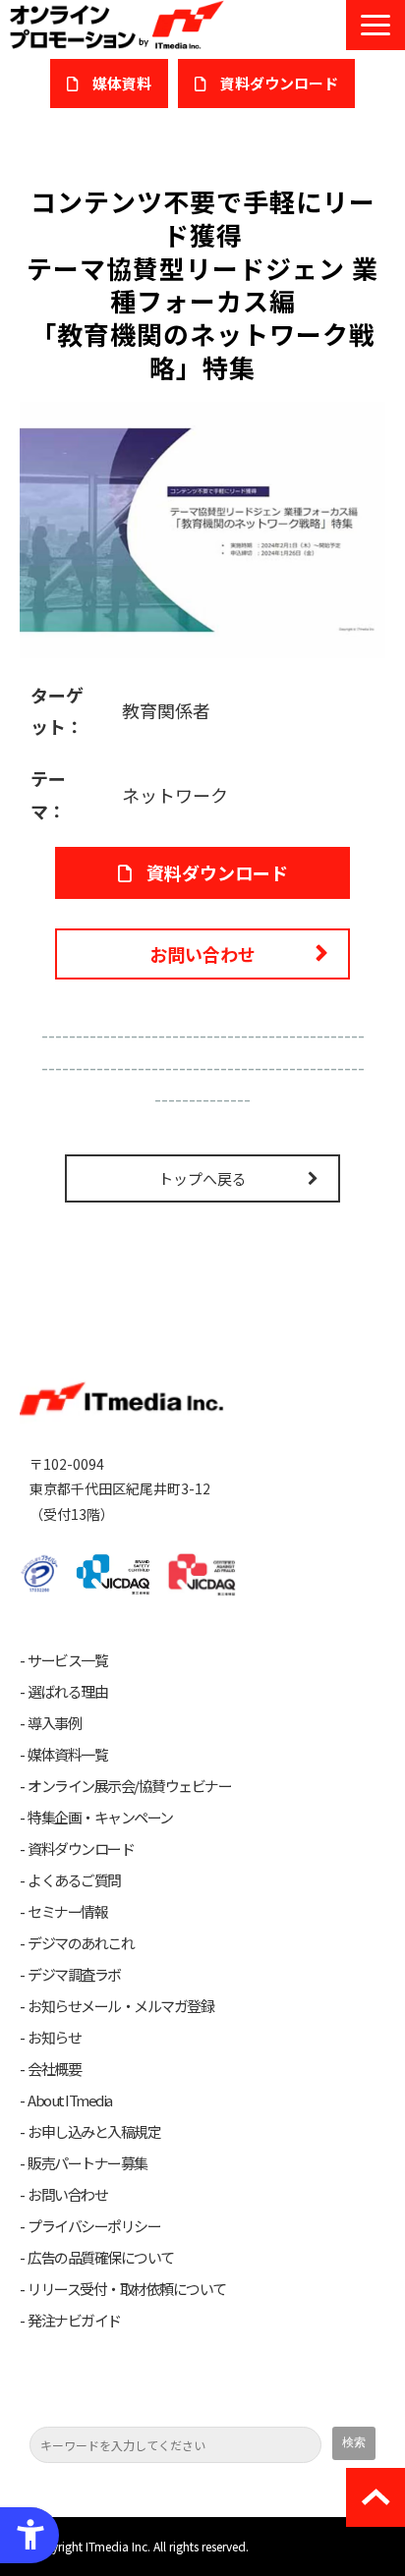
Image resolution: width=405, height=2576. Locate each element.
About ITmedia (70, 2100)
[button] (376, 25)
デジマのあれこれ (81, 1943)
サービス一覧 (67, 1660)
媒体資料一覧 (67, 1755)
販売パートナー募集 (87, 2163)
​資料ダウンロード (279, 83)
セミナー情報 (67, 1912)
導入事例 (54, 1723)
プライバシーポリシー (94, 2226)
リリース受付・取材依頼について (127, 2289)
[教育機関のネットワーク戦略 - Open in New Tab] (202, 527)
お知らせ (54, 2038)
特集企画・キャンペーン (100, 1818)
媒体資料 (122, 83)
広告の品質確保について (101, 2258)
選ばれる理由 (67, 1692)
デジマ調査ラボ (74, 1975)
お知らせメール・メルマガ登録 (120, 2006)
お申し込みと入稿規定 (94, 2132)
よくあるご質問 (74, 1880)
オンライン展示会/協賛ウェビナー (129, 1786)
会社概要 (54, 2069)
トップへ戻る (202, 1178)
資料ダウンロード (217, 872)
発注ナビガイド (74, 2321)
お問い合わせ (202, 954)
